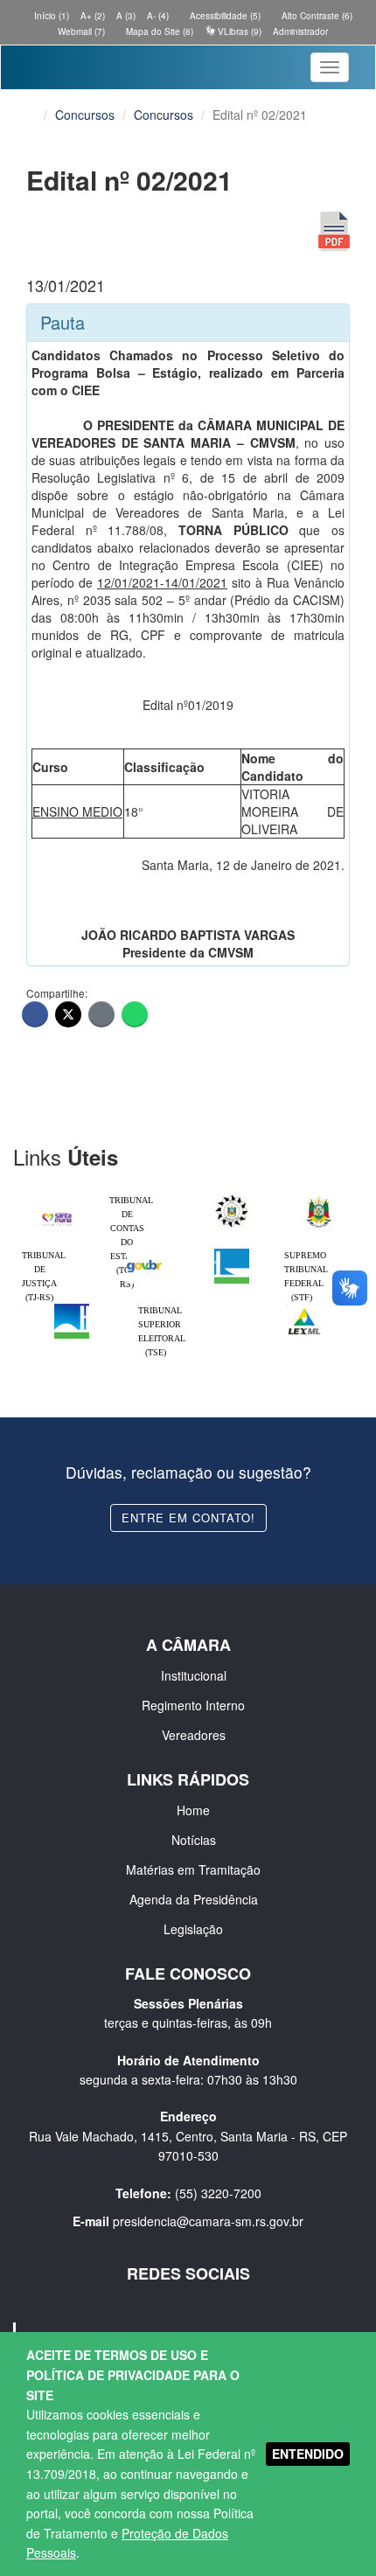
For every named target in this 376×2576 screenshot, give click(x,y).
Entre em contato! (188, 1518)
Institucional (194, 1675)
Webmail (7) (80, 31)
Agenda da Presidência (194, 1899)
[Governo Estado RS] (319, 1198)
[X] (68, 1014)
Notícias (194, 1840)
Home (193, 1810)
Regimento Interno (193, 1705)
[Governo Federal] (144, 1253)
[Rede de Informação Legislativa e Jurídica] (304, 1308)
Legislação (193, 1929)
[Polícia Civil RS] (232, 1198)
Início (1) (50, 16)
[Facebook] (35, 1014)
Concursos (85, 115)
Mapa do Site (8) (158, 31)
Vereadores (194, 1735)
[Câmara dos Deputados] (232, 1253)
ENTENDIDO (308, 2454)
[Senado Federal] (72, 1308)
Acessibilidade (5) (224, 16)
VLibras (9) (238, 31)
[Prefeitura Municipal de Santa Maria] (57, 1214)
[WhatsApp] (135, 1014)
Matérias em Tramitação (193, 1869)
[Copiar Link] (101, 1014)
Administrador (300, 31)
